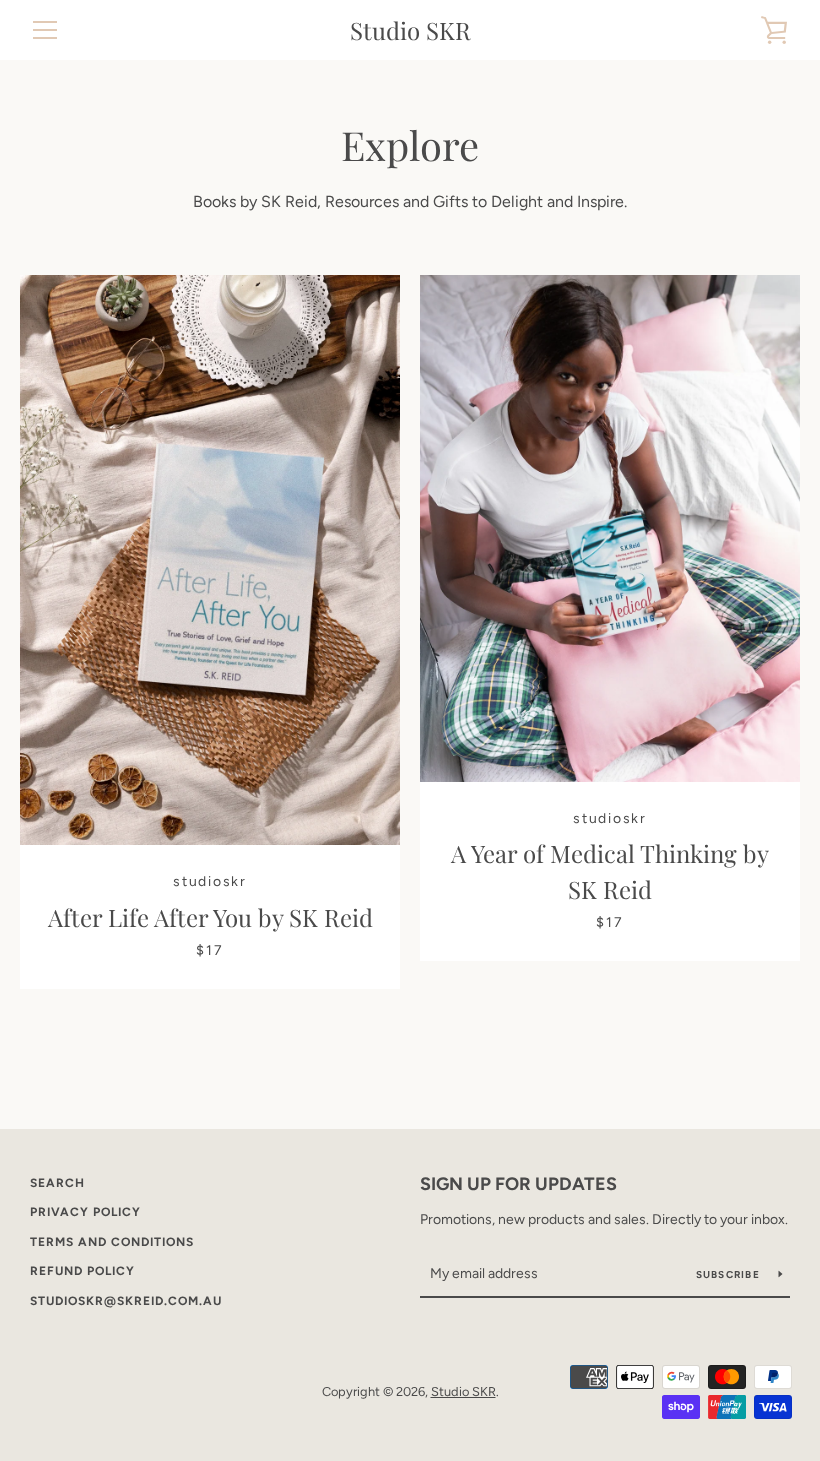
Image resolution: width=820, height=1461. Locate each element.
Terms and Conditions (112, 1242)
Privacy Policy (85, 1212)
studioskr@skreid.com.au (126, 1301)
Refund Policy (82, 1271)
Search (57, 1183)
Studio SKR (410, 30)
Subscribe (730, 1274)
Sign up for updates (518, 1184)
